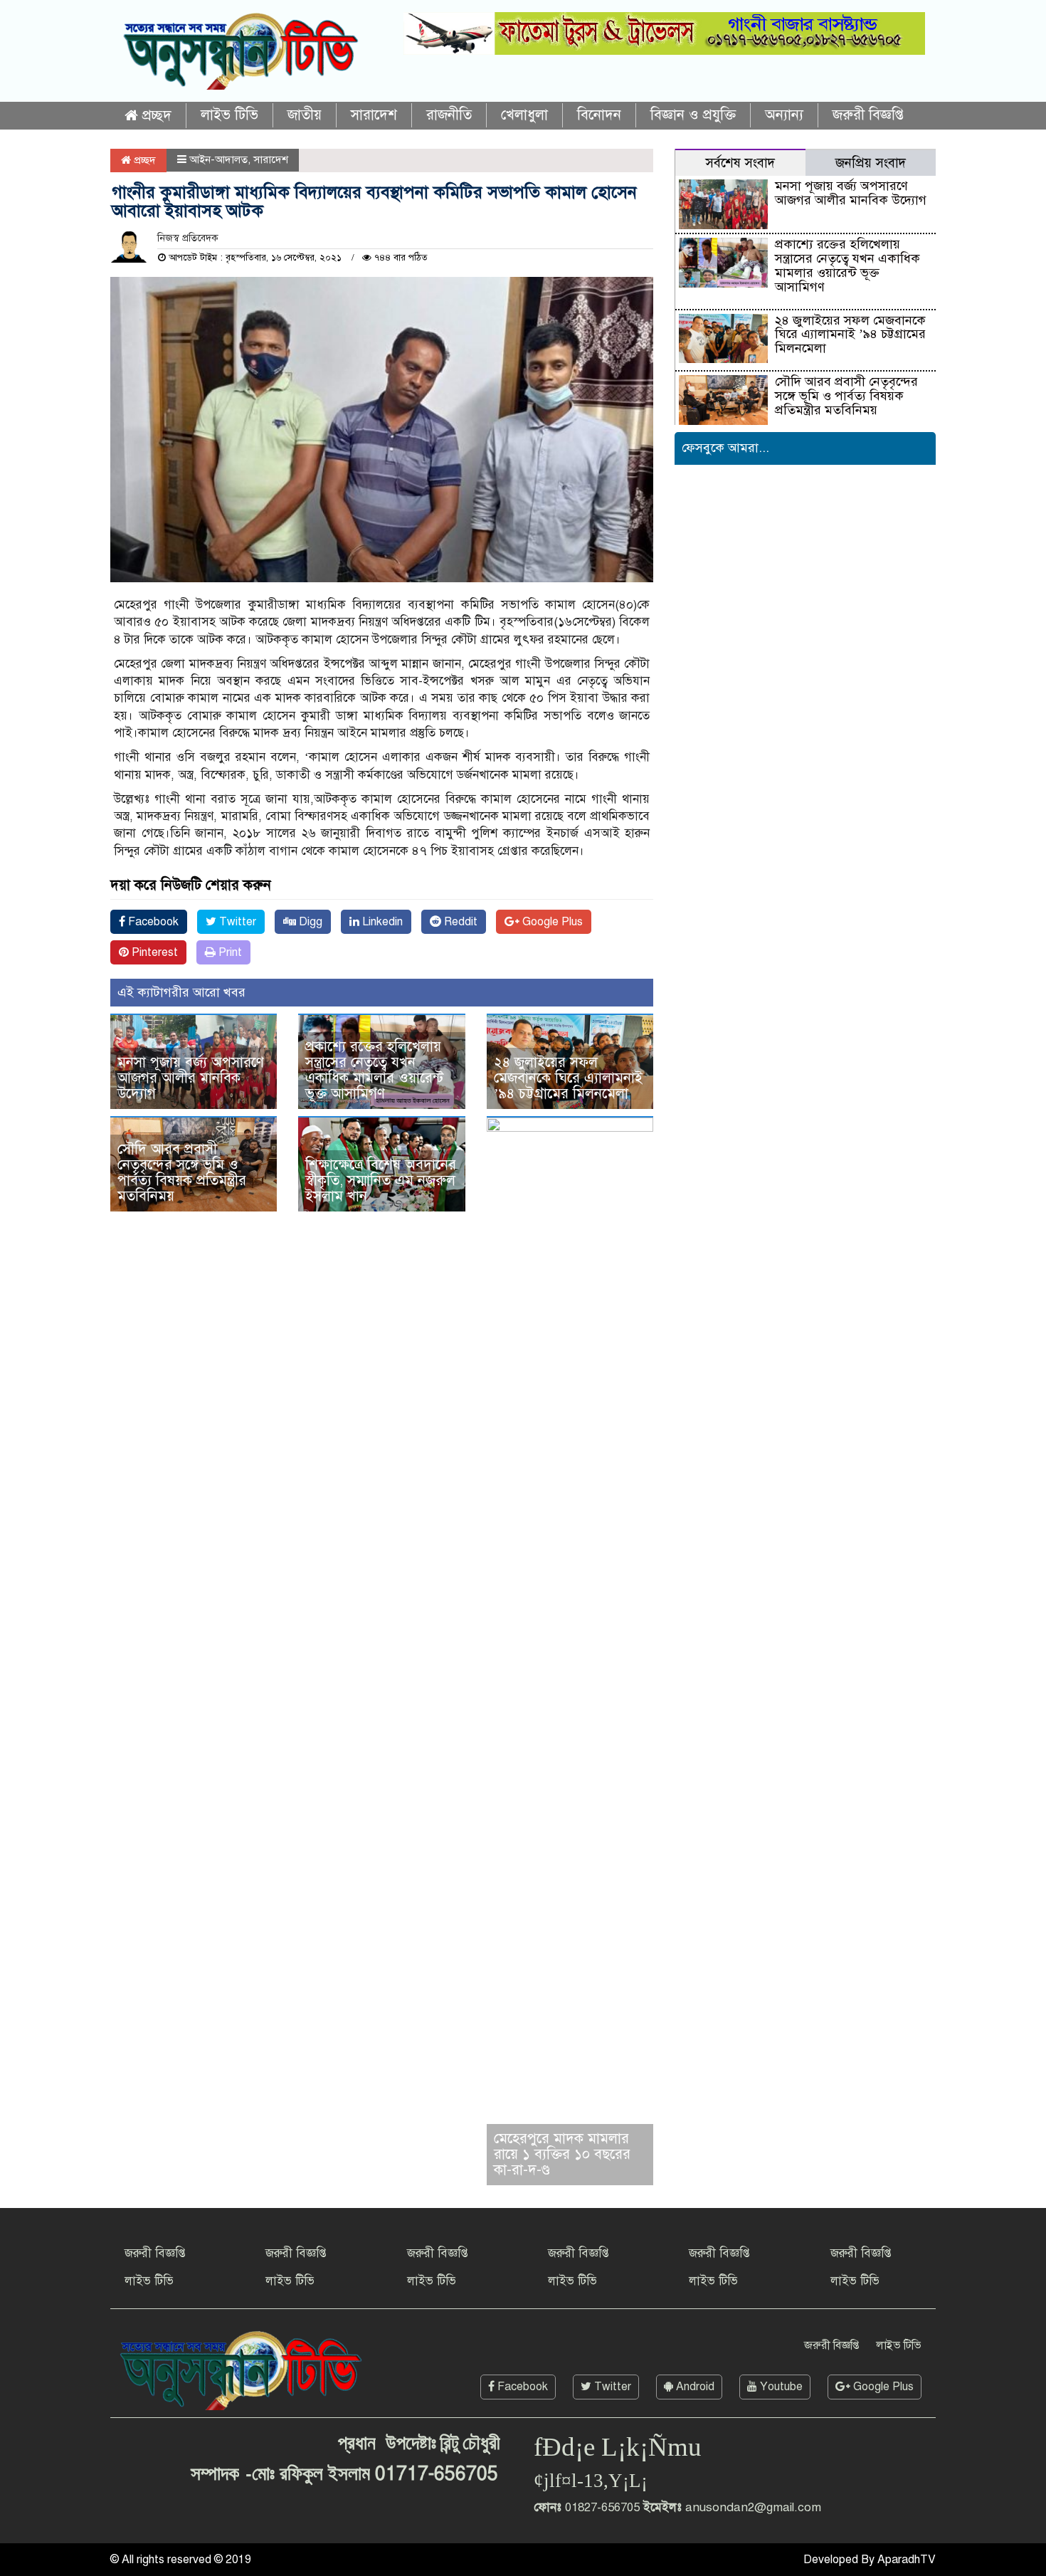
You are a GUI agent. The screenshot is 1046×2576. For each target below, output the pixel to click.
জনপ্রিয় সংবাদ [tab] (871, 163)
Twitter (236, 922)
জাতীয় (305, 115)
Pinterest (153, 952)
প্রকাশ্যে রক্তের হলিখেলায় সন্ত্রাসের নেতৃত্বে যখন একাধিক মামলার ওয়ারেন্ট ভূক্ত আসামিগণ (374, 1070)
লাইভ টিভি (229, 115)
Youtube (780, 2387)
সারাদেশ (374, 115)
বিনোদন (599, 115)
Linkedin (381, 922)
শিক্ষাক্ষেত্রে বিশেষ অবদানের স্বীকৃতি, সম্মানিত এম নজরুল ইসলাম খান (381, 1181)
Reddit (459, 922)
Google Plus (551, 922)
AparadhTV (907, 2560)
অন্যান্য (784, 115)
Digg (309, 922)
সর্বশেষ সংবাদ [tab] (740, 163)
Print (229, 952)
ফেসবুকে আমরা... (725, 448)
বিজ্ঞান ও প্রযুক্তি (693, 115)
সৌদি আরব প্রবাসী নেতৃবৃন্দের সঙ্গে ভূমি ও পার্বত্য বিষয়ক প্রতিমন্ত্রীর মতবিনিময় (182, 1173)
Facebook (152, 922)
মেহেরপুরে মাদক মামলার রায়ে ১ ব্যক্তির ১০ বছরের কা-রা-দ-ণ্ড (562, 2154)
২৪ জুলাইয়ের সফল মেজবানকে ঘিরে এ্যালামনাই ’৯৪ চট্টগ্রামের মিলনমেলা (568, 1078)
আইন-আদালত (218, 159)
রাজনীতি (449, 115)
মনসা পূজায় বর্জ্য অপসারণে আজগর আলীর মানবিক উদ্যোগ (191, 1078)
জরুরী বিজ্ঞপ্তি (868, 115)
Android (694, 2387)
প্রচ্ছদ (155, 116)
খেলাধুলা (524, 115)
